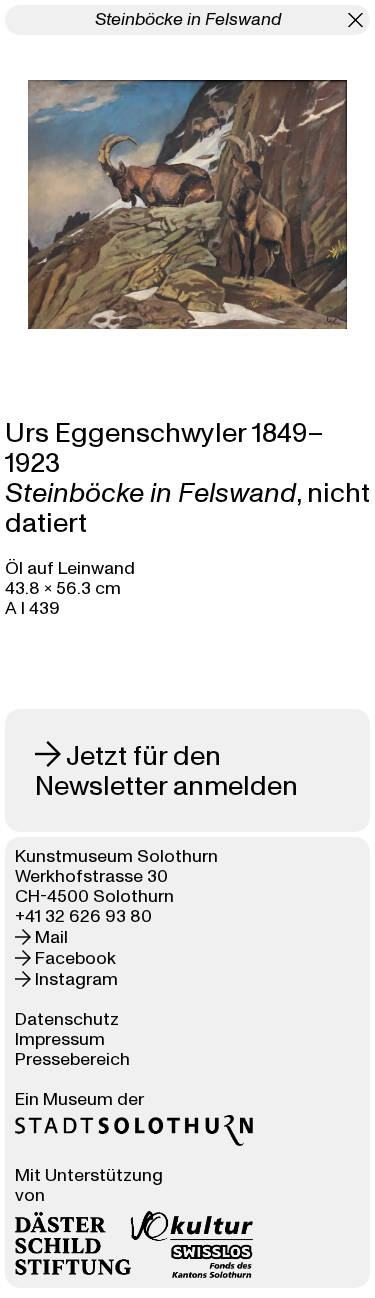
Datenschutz (67, 1019)
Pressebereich (72, 1059)
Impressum (60, 1039)
